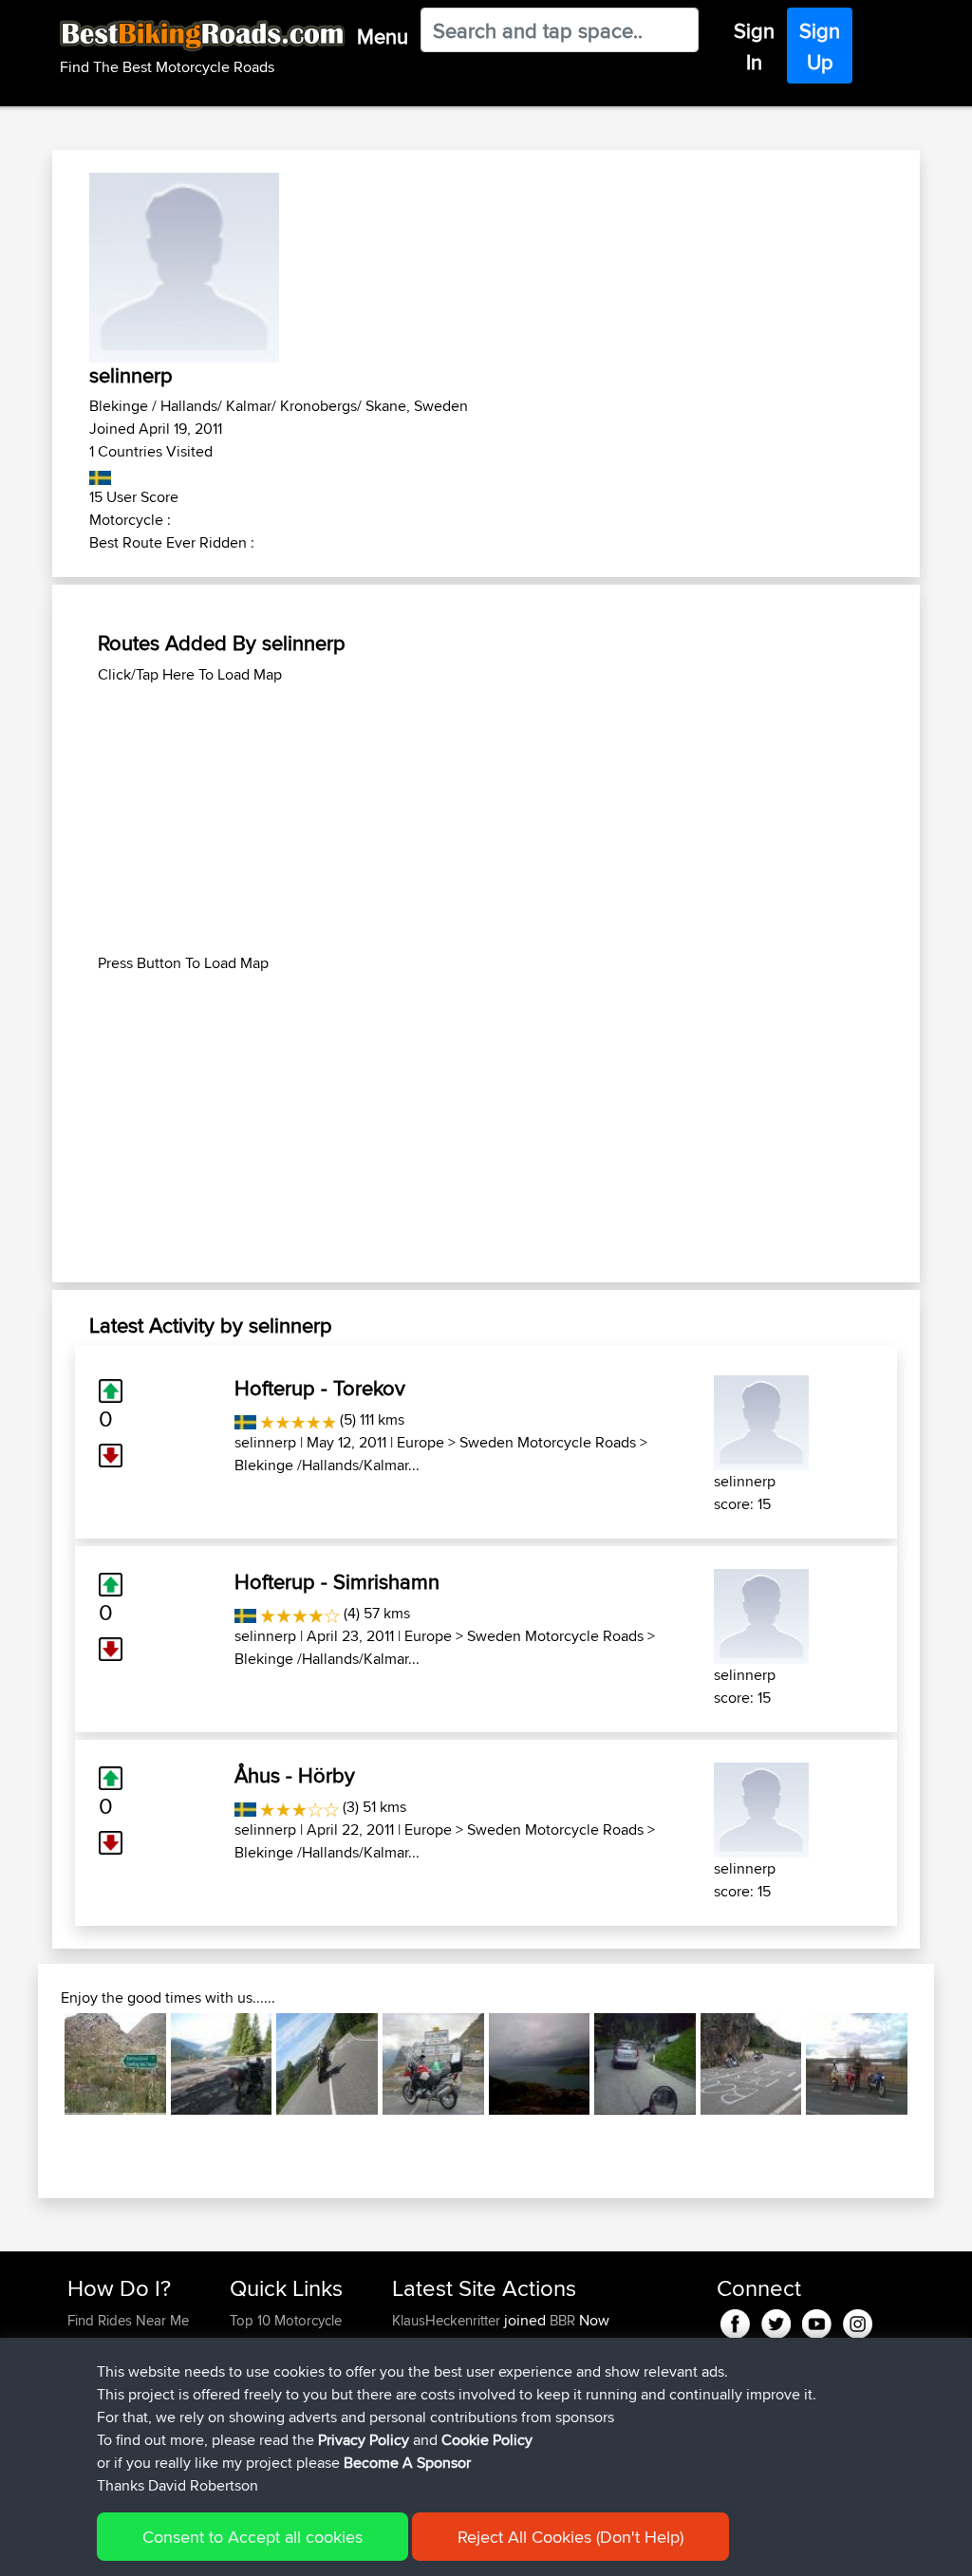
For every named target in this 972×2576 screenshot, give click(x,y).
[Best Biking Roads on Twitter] (776, 2320)
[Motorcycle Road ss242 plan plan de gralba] (645, 2064)
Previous (36, 2063)
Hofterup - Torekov (320, 1388)
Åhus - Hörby (295, 1775)
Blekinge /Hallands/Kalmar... (327, 1465)
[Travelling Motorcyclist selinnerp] (761, 1419)
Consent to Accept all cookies (252, 2537)
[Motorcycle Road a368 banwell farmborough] (857, 2064)
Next (936, 2063)
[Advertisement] (486, 819)
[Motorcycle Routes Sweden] (100, 474)
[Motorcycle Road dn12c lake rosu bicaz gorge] (222, 2064)
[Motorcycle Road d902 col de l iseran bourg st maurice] (433, 2064)
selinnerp (265, 1442)
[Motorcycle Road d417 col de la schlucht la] (751, 2064)
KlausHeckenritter (448, 2320)
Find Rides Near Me (128, 2320)
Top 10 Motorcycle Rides (286, 2332)
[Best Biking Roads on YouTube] (817, 2320)
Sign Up (820, 46)
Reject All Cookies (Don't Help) (570, 2537)
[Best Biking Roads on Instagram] (858, 2320)
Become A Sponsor (407, 2463)
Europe (421, 1442)
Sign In (754, 46)
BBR (562, 2320)
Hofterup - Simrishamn (337, 1581)
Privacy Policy (364, 2440)
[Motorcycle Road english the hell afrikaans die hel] (115, 2064)
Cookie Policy (487, 2440)
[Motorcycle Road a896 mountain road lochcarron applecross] (540, 2064)
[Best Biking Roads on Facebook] (735, 2320)
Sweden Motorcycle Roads (548, 1442)
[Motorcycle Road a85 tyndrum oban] (327, 2064)
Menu (383, 36)
